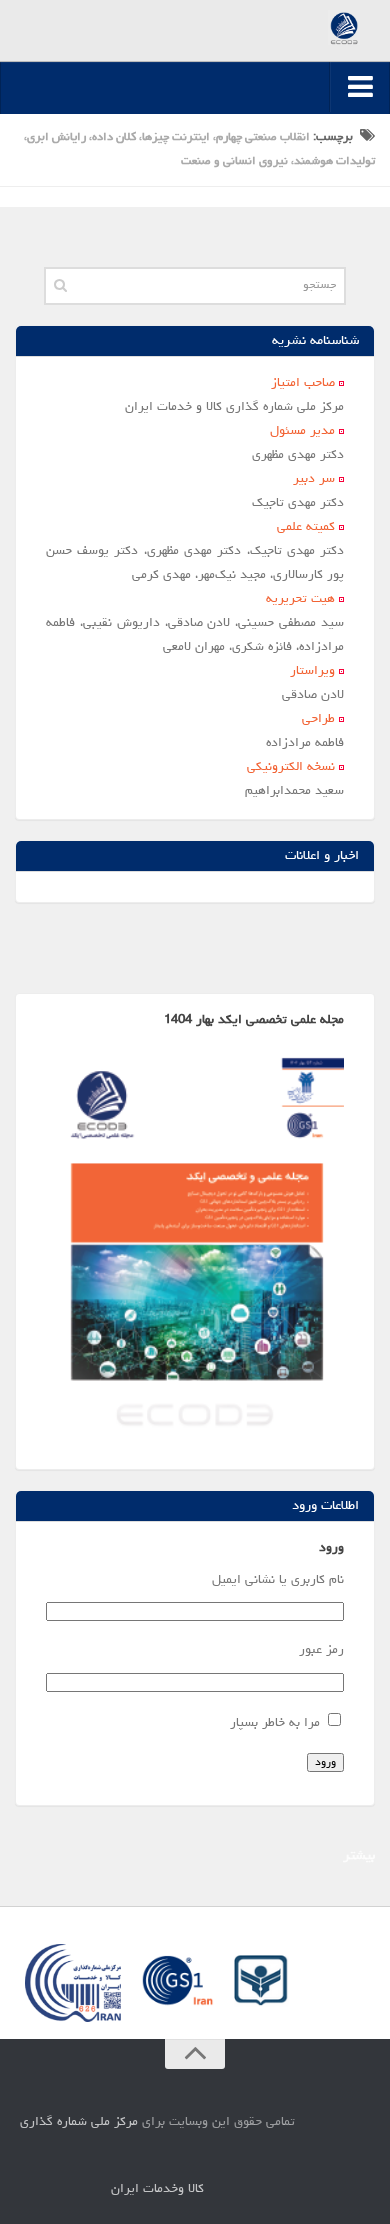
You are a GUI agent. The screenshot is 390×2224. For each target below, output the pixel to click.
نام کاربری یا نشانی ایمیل (278, 1580)
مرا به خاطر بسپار (275, 1723)
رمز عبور (321, 1650)
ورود (325, 1762)
